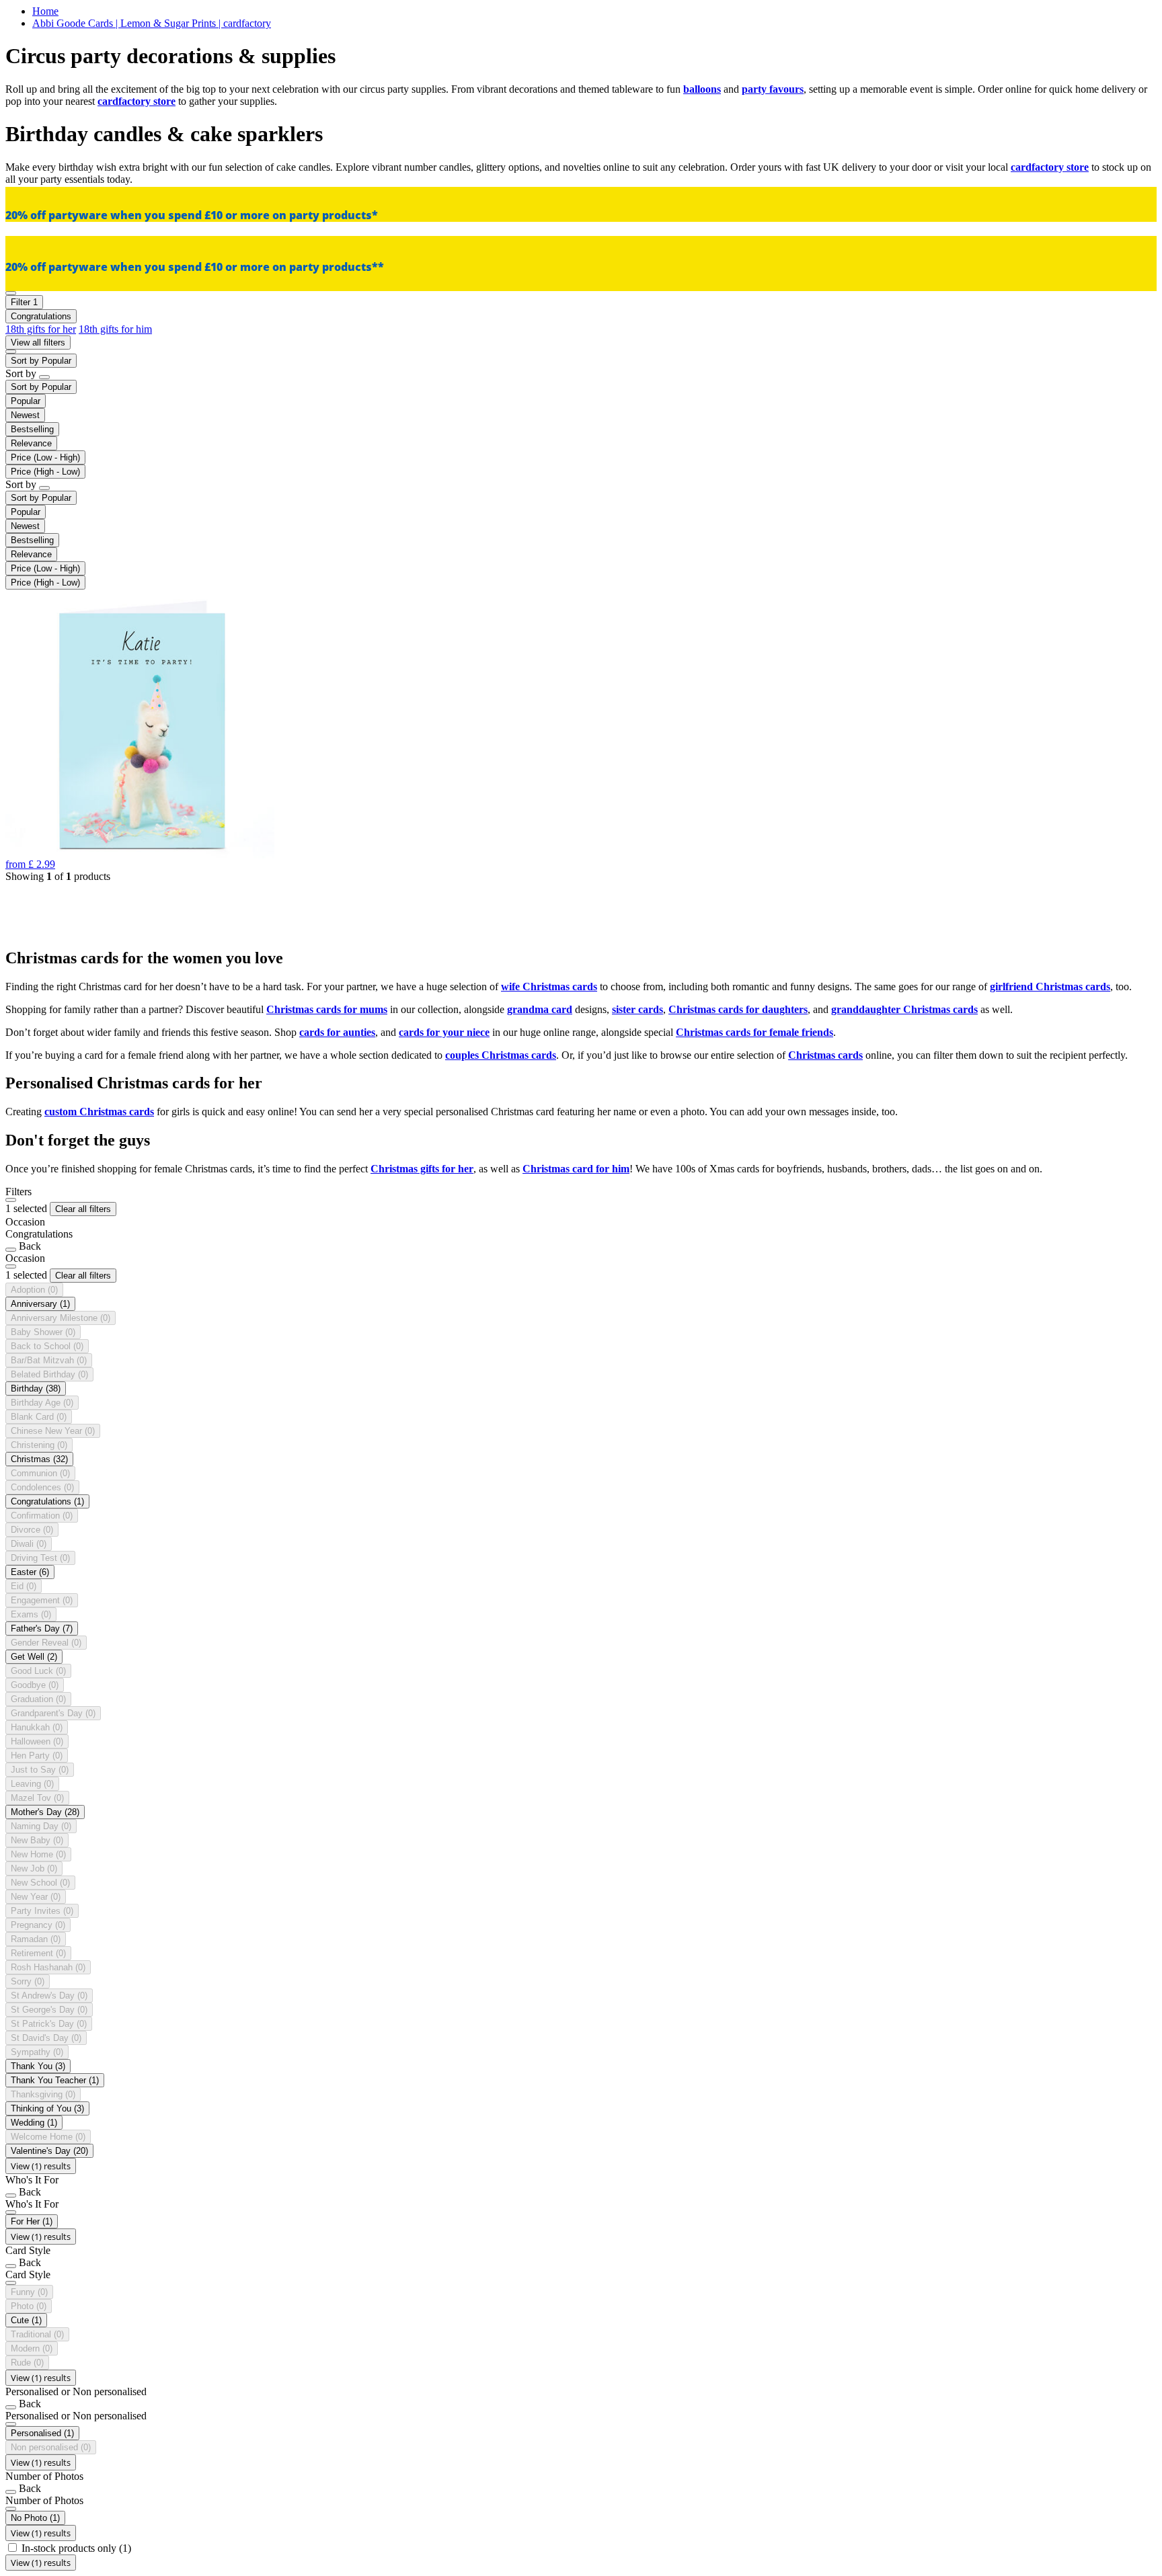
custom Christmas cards (99, 1112)
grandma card (540, 1009)
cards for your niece (444, 1032)
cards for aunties (337, 1032)
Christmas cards (825, 1055)
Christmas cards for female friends (754, 1032)
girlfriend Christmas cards (1050, 987)
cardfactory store (137, 101)
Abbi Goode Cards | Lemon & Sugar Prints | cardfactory (152, 23)
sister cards (637, 1009)
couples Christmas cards (501, 1055)
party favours (773, 89)
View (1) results (41, 2166)
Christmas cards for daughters (738, 1009)
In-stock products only (76, 2548)
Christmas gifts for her (422, 1169)
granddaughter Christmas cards (904, 1009)
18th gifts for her (41, 329)
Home (45, 11)
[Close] (11, 1200)
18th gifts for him (115, 329)
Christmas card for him (576, 1169)
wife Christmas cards (549, 987)
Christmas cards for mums (327, 1009)
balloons (702, 89)
